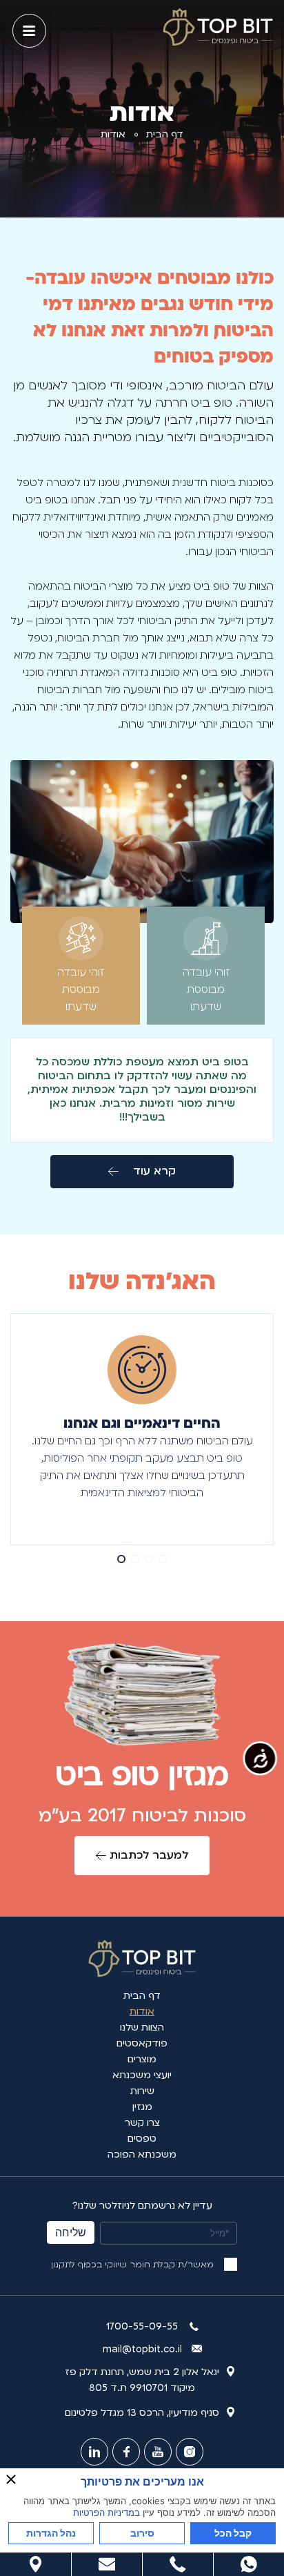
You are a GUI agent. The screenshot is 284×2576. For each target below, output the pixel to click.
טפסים (142, 2139)
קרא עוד (154, 1171)
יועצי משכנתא (142, 2075)
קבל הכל (233, 2533)
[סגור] (11, 2479)
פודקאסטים (142, 2043)
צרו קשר (142, 2123)
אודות (142, 2012)
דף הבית (165, 134)
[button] (163, 1559)
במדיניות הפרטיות (106, 2512)
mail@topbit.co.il (142, 2349)
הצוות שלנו (142, 2027)
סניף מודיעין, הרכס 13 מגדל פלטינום (142, 2413)
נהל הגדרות (51, 2533)
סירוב (142, 2533)
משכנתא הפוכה (142, 2154)
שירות (142, 2091)
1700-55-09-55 (142, 2326)
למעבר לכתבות (149, 1855)
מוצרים (142, 2059)
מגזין (142, 2107)
